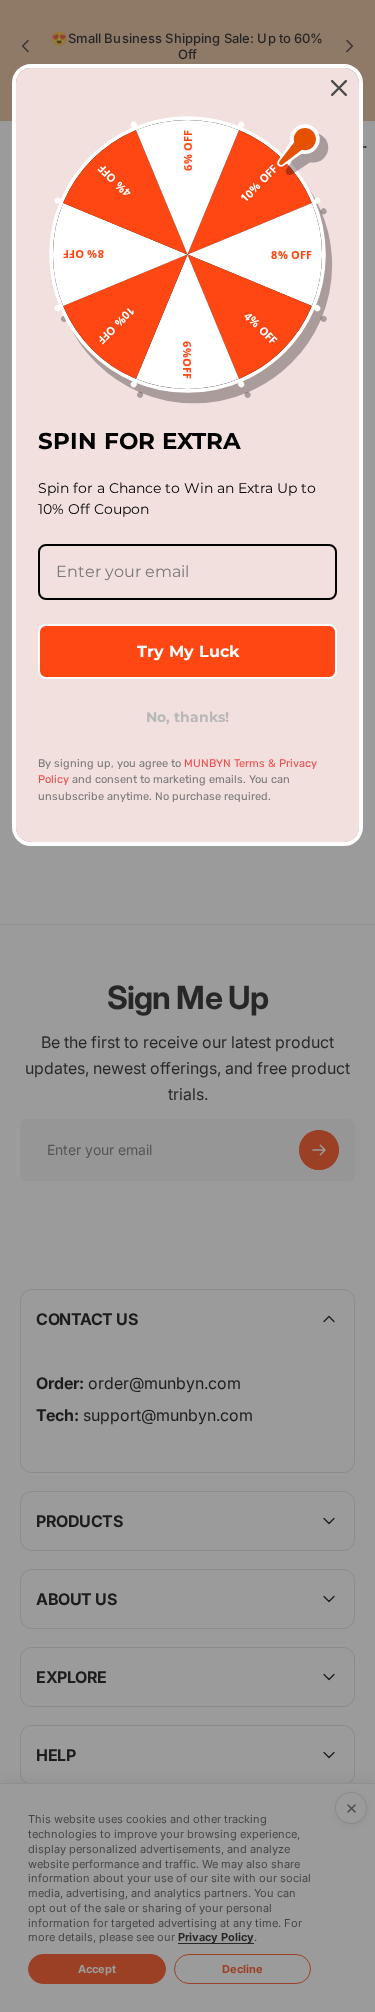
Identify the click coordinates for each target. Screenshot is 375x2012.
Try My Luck (188, 651)
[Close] (339, 88)
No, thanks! (187, 717)
